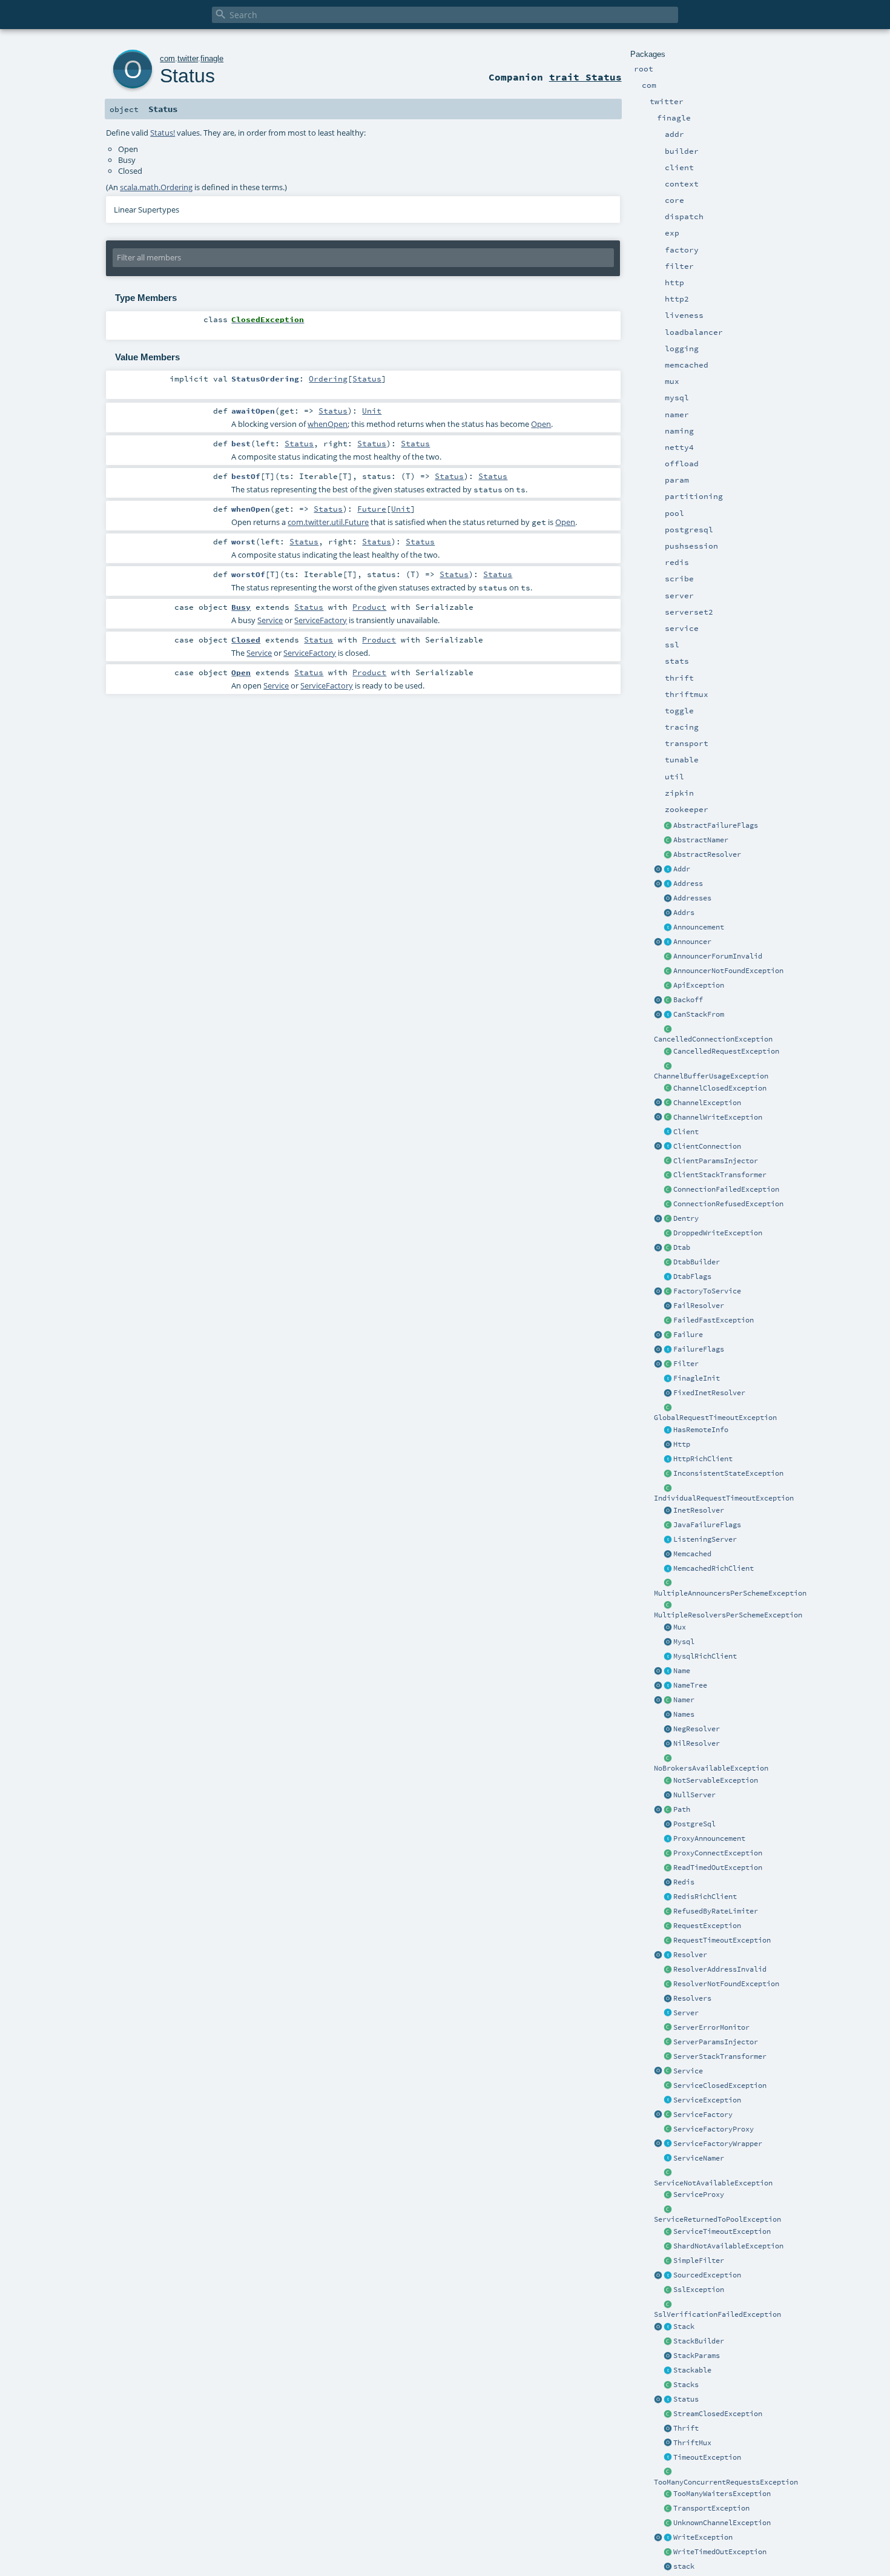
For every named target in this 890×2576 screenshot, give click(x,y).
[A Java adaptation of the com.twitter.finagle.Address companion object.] (668, 899)
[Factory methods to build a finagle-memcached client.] (668, 1569)
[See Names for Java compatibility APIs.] (658, 1671)
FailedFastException (714, 1320)
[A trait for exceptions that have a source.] (668, 2276)
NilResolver (697, 1743)
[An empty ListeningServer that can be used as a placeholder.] (668, 1795)
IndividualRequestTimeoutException (724, 1498)
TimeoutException (707, 2457)
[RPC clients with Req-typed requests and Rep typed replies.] (668, 1132)
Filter (686, 1364)
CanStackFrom (699, 1014)
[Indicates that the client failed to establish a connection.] (668, 1190)
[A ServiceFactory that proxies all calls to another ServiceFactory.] (668, 2130)
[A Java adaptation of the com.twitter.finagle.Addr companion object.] (668, 913)
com (167, 58)
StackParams (697, 2356)
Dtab (682, 1247)
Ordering (328, 378)
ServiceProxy (699, 2195)
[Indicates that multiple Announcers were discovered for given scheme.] (668, 1584)
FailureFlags (699, 1349)
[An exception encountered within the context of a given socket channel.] (668, 1103)
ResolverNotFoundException (726, 1984)
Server (686, 2013)
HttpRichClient (703, 1459)
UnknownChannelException (722, 2523)
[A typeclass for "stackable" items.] (668, 1015)
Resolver (690, 1955)
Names (684, 1714)
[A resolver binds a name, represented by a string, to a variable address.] (668, 1955)
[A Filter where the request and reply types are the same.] (668, 2261)
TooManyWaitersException (722, 2494)
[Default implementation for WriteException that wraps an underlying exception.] (668, 1118)
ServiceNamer (699, 2158)
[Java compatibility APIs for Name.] (668, 1715)
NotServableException (716, 1780)
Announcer (692, 942)
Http (682, 1444)
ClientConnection (707, 1146)
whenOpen (328, 424)
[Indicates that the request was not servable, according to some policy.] (668, 1781)
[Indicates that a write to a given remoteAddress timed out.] (668, 2552)
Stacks (686, 2385)
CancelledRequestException (726, 1051)
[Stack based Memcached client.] (668, 1554)
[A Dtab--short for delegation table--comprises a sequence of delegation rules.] (668, 1248)
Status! (163, 133)
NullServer (694, 1795)
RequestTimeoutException (722, 1940)
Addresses (692, 898)
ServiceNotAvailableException (713, 2183)
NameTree (690, 1685)
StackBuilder (699, 2341)
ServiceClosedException (720, 2086)
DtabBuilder (697, 1262)
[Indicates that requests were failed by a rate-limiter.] (668, 1912)
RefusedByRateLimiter (716, 1911)
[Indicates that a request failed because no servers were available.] (668, 1759)
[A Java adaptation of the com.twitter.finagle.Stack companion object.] (668, 2385)
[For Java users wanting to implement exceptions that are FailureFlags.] (668, 826)
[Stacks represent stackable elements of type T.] (668, 2327)
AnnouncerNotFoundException (728, 971)
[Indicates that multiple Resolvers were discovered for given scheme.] (668, 1605)
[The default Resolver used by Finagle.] (658, 1955)
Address (688, 883)
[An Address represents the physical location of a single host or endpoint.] (668, 884)
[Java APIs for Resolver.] (668, 1999)
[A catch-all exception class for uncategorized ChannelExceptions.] (668, 2523)
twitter (188, 58)
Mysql (684, 1642)
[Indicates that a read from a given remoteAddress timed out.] (668, 1868)
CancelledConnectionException (713, 1039)
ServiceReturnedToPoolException (717, 2219)
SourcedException (707, 2275)
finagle (212, 58)
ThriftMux (692, 2443)
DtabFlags (692, 1276)
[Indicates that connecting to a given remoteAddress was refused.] (668, 1204)
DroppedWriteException (718, 1233)
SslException (699, 2290)
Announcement (699, 927)
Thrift (686, 2428)
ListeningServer (705, 1539)
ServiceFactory (703, 2115)
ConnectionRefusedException (728, 1204)
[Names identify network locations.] (668, 1671)
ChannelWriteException (718, 1117)
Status (686, 2399)
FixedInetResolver (709, 1393)
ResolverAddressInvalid (720, 1969)
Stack (684, 2327)
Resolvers (692, 1998)
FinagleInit (697, 1378)
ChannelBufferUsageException (711, 1076)
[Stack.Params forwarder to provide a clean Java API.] (668, 2356)
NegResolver (697, 1729)
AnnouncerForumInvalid (718, 956)
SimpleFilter (699, 2261)
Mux (680, 1627)
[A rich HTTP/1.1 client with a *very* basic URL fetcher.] (668, 1459)
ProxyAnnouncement (709, 1838)
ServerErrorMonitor (711, 2027)
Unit (372, 411)
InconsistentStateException (728, 1473)
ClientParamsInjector (716, 1161)
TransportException (711, 2508)
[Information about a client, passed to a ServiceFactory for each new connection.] (668, 1147)
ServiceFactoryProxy (714, 2129)
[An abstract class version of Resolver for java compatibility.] (668, 855)
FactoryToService (707, 1291)
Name (682, 1671)
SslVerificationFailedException (717, 2314)
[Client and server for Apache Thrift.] (668, 2429)
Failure (688, 1335)
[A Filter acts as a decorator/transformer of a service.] (668, 1364)
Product (369, 607)
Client (686, 1132)
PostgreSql (694, 1824)
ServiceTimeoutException (722, 2231)
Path (682, 1809)
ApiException (699, 985)
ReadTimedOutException (718, 1868)
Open (541, 424)
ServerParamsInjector (716, 2042)
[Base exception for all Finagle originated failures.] (668, 1335)
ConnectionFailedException (726, 1189)
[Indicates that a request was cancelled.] (668, 1052)
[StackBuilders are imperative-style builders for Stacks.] (668, 2342)
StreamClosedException (718, 2414)
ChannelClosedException (720, 1088)
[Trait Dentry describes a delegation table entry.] (668, 1219)
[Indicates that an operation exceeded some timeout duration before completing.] (668, 2458)
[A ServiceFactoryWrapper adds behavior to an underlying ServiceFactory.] (668, 2144)
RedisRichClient (705, 1897)
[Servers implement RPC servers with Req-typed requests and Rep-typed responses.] (668, 2013)
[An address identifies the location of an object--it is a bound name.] (668, 870)
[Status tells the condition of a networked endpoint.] (668, 2400)
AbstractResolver (707, 854)
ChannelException (707, 1103)
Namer (684, 1700)
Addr (682, 869)
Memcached (692, 1554)
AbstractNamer (701, 840)
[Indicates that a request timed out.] (668, 1941)
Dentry (686, 1218)
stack (684, 2566)
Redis (684, 1882)
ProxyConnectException (718, 1853)
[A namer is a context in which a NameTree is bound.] (668, 1700)
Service (688, 2071)
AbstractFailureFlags (716, 825)
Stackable (692, 2370)
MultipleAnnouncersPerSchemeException (730, 1593)
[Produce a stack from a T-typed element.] (668, 2371)
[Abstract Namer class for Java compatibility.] (668, 841)
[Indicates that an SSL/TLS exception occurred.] (668, 2290)
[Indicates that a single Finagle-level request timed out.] (668, 1488)
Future (372, 509)
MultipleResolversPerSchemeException (728, 1615)
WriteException (703, 2537)
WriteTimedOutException (720, 2552)
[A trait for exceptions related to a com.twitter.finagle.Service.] (668, 2101)
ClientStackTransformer (720, 1175)
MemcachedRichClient (714, 1568)
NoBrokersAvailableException (711, 1768)
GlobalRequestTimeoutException (715, 1418)
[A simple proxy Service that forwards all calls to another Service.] (668, 2195)
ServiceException (707, 2100)
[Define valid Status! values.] (658, 2400)
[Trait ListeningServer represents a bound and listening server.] (668, 1540)
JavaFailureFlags (707, 1525)
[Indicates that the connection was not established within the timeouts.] (668, 2232)
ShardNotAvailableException (728, 2246)
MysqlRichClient (705, 1656)
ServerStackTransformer (720, 2056)
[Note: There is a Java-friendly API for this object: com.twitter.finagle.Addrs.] (658, 870)
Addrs (684, 913)
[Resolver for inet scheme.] (668, 1511)
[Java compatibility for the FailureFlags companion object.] (668, 1525)
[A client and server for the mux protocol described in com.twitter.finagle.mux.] (668, 1628)
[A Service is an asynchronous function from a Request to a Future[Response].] (668, 2072)
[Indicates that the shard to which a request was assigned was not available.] (668, 2247)
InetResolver (699, 1510)
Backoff (688, 1000)
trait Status (585, 77)
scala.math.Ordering (156, 187)
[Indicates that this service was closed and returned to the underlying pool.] (668, 2210)
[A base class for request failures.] (668, 1926)
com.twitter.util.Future (328, 522)
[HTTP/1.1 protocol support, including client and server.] (668, 1445)
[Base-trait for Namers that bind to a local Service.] (668, 2159)
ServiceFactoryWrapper (718, 2144)
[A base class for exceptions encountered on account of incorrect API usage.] (668, 986)
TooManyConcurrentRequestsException (726, 2482)
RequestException (707, 1926)
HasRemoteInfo (701, 1430)
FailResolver (699, 1306)
